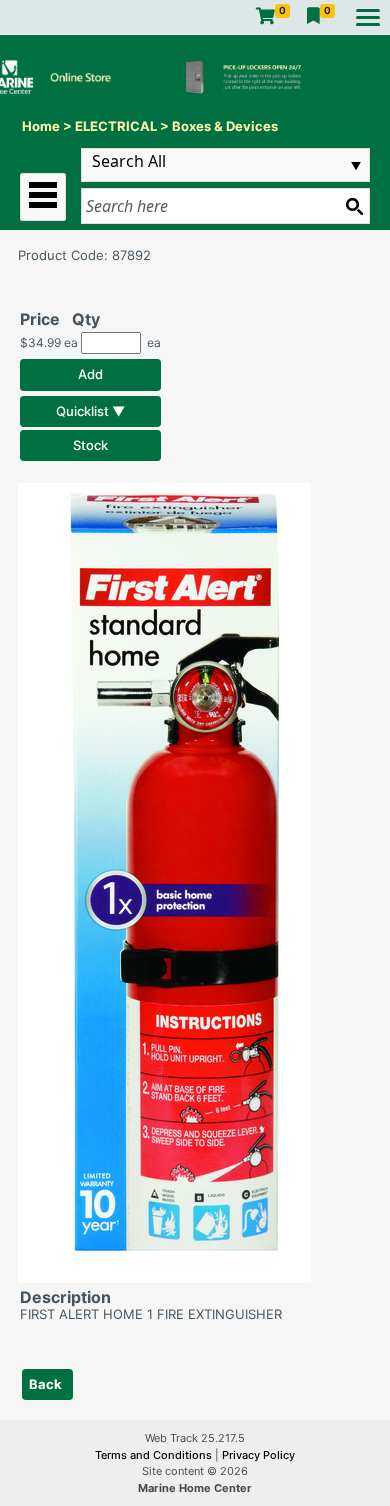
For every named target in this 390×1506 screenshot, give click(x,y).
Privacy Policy (258, 1455)
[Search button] (354, 206)
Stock (90, 445)
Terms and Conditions (155, 1455)
